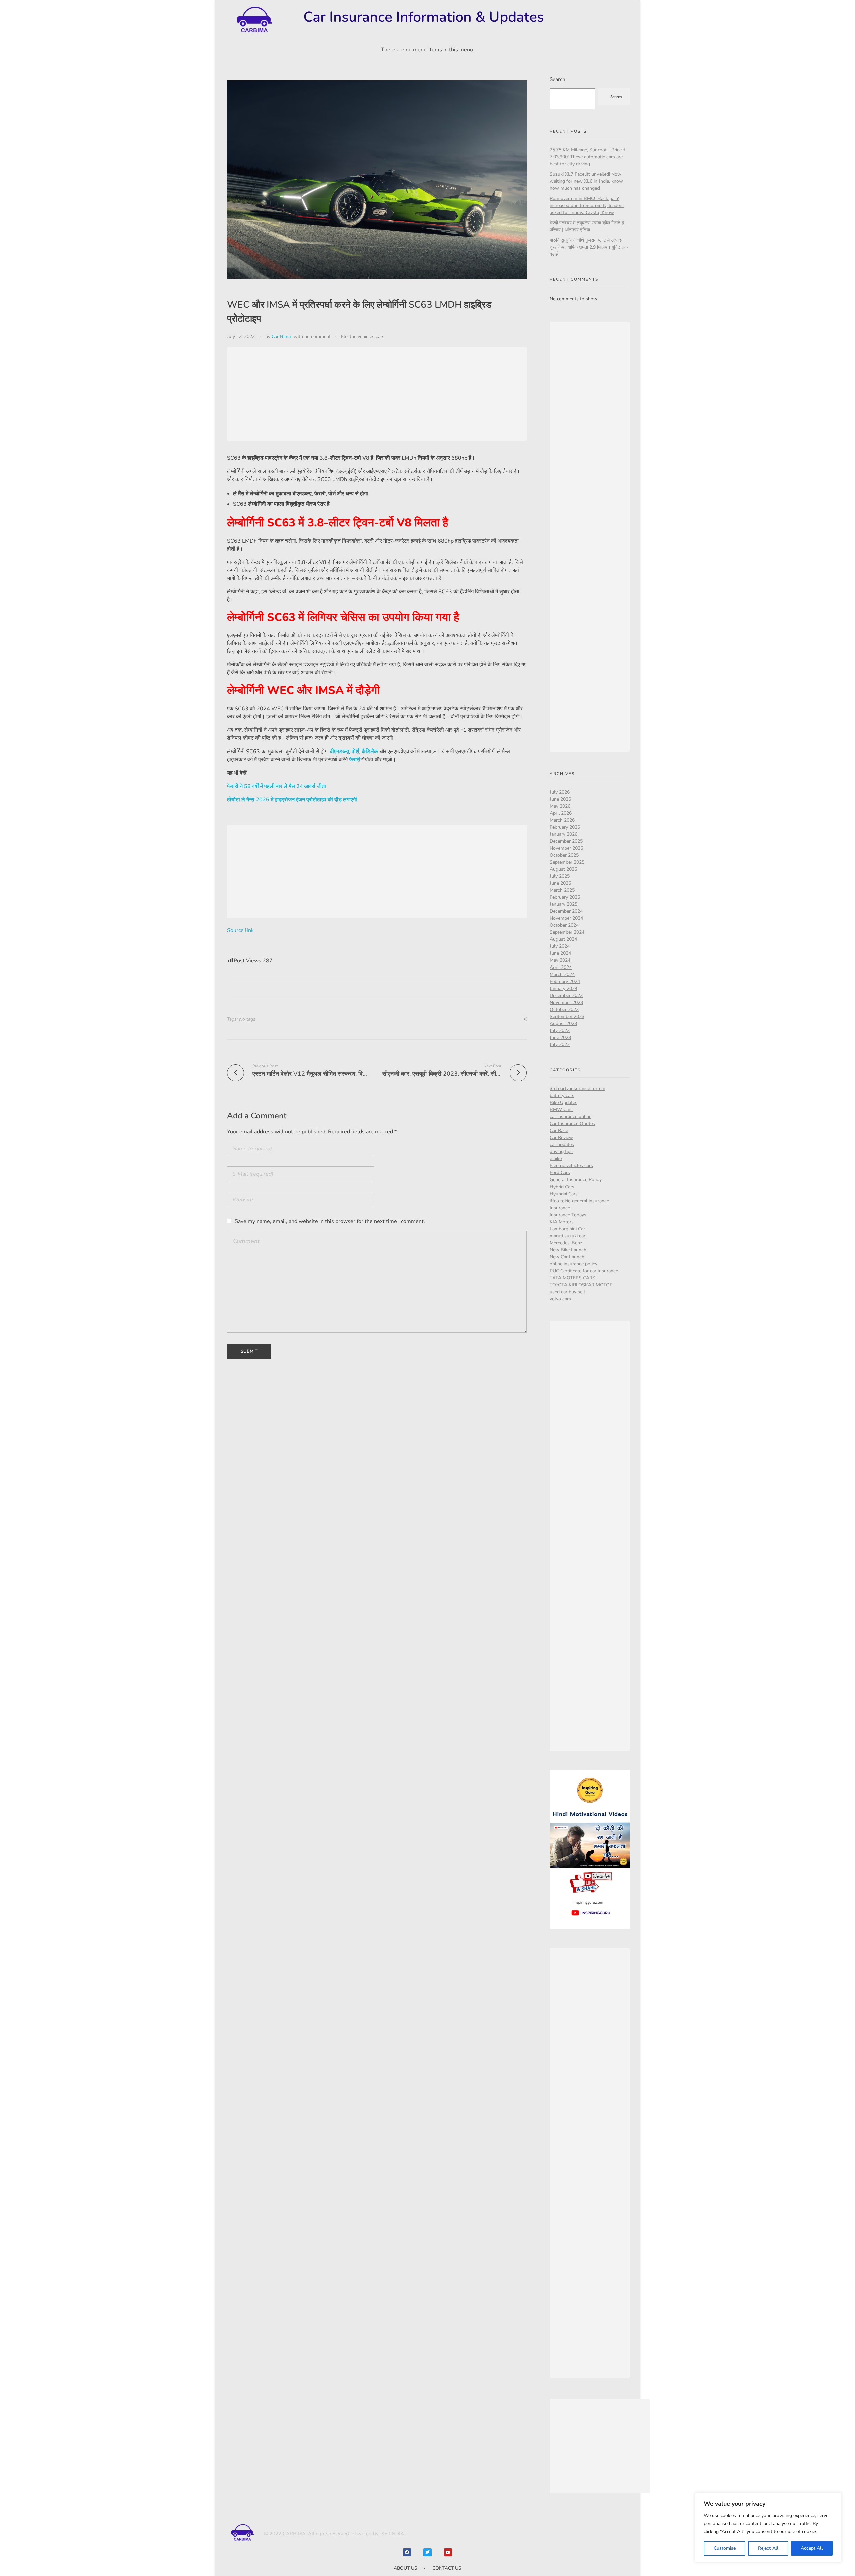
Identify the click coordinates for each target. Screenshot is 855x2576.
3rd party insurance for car (577, 1089)
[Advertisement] (379, 395)
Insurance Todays (568, 1215)
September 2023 (567, 1016)
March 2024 (562, 974)
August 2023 (563, 1023)
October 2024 (564, 925)
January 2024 (564, 988)
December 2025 (566, 841)
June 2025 (560, 883)
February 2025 (565, 897)
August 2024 (563, 939)
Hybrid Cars (562, 1187)
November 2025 (566, 848)
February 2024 (565, 981)
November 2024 (566, 918)
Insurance (560, 1208)
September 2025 (567, 862)
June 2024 (560, 953)
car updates (562, 1145)
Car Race (559, 1131)
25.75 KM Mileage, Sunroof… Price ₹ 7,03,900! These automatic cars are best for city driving (588, 157)
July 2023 (560, 1030)
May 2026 (560, 806)
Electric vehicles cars (363, 336)
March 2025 (562, 890)
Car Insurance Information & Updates (424, 17)
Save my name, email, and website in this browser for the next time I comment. (330, 1221)
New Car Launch (567, 1257)
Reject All (768, 2548)
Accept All (812, 2548)
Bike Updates (564, 1103)
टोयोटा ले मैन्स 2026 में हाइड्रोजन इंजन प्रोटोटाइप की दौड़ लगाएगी (292, 800)
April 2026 (561, 813)
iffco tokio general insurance (579, 1201)
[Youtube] (448, 2552)
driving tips (561, 1152)
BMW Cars (561, 1110)
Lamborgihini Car (567, 1229)
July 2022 (560, 1044)
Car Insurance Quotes (572, 1124)
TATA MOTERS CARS (573, 1278)
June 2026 (560, 799)
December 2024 (566, 911)
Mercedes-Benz (566, 1243)
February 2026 (565, 827)
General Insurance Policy (576, 1180)
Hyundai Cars (564, 1194)
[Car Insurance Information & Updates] (254, 20)
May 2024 (560, 960)
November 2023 (566, 1002)
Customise (725, 2548)
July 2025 (560, 876)
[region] (768, 2528)
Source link (240, 930)
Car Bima (281, 336)
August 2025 (563, 869)
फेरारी (355, 760)
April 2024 (561, 967)
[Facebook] (407, 2552)
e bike (556, 1159)
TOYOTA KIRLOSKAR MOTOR (581, 1285)
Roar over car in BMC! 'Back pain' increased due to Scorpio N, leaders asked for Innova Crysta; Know (587, 205)
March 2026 (562, 820)
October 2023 (564, 1009)
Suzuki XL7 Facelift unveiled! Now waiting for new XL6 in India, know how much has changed (586, 181)
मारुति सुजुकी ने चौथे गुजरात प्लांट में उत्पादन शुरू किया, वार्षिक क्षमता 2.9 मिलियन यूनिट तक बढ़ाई (589, 247)
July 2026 (560, 792)
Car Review (561, 1138)
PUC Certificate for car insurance (584, 1271)
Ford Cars (560, 1173)
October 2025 (564, 855)
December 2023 (566, 995)
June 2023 (560, 1037)
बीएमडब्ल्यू (339, 752)
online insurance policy (574, 1264)
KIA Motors (562, 1222)
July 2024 (560, 946)
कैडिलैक (370, 752)
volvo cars (560, 1299)
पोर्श (355, 752)
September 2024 (567, 932)
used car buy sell (567, 1292)
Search (558, 79)
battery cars (562, 1096)
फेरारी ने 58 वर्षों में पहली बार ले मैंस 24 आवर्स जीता (277, 786)
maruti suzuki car (568, 1236)
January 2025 (564, 904)
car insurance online (571, 1117)
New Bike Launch (568, 1250)
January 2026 (564, 834)
